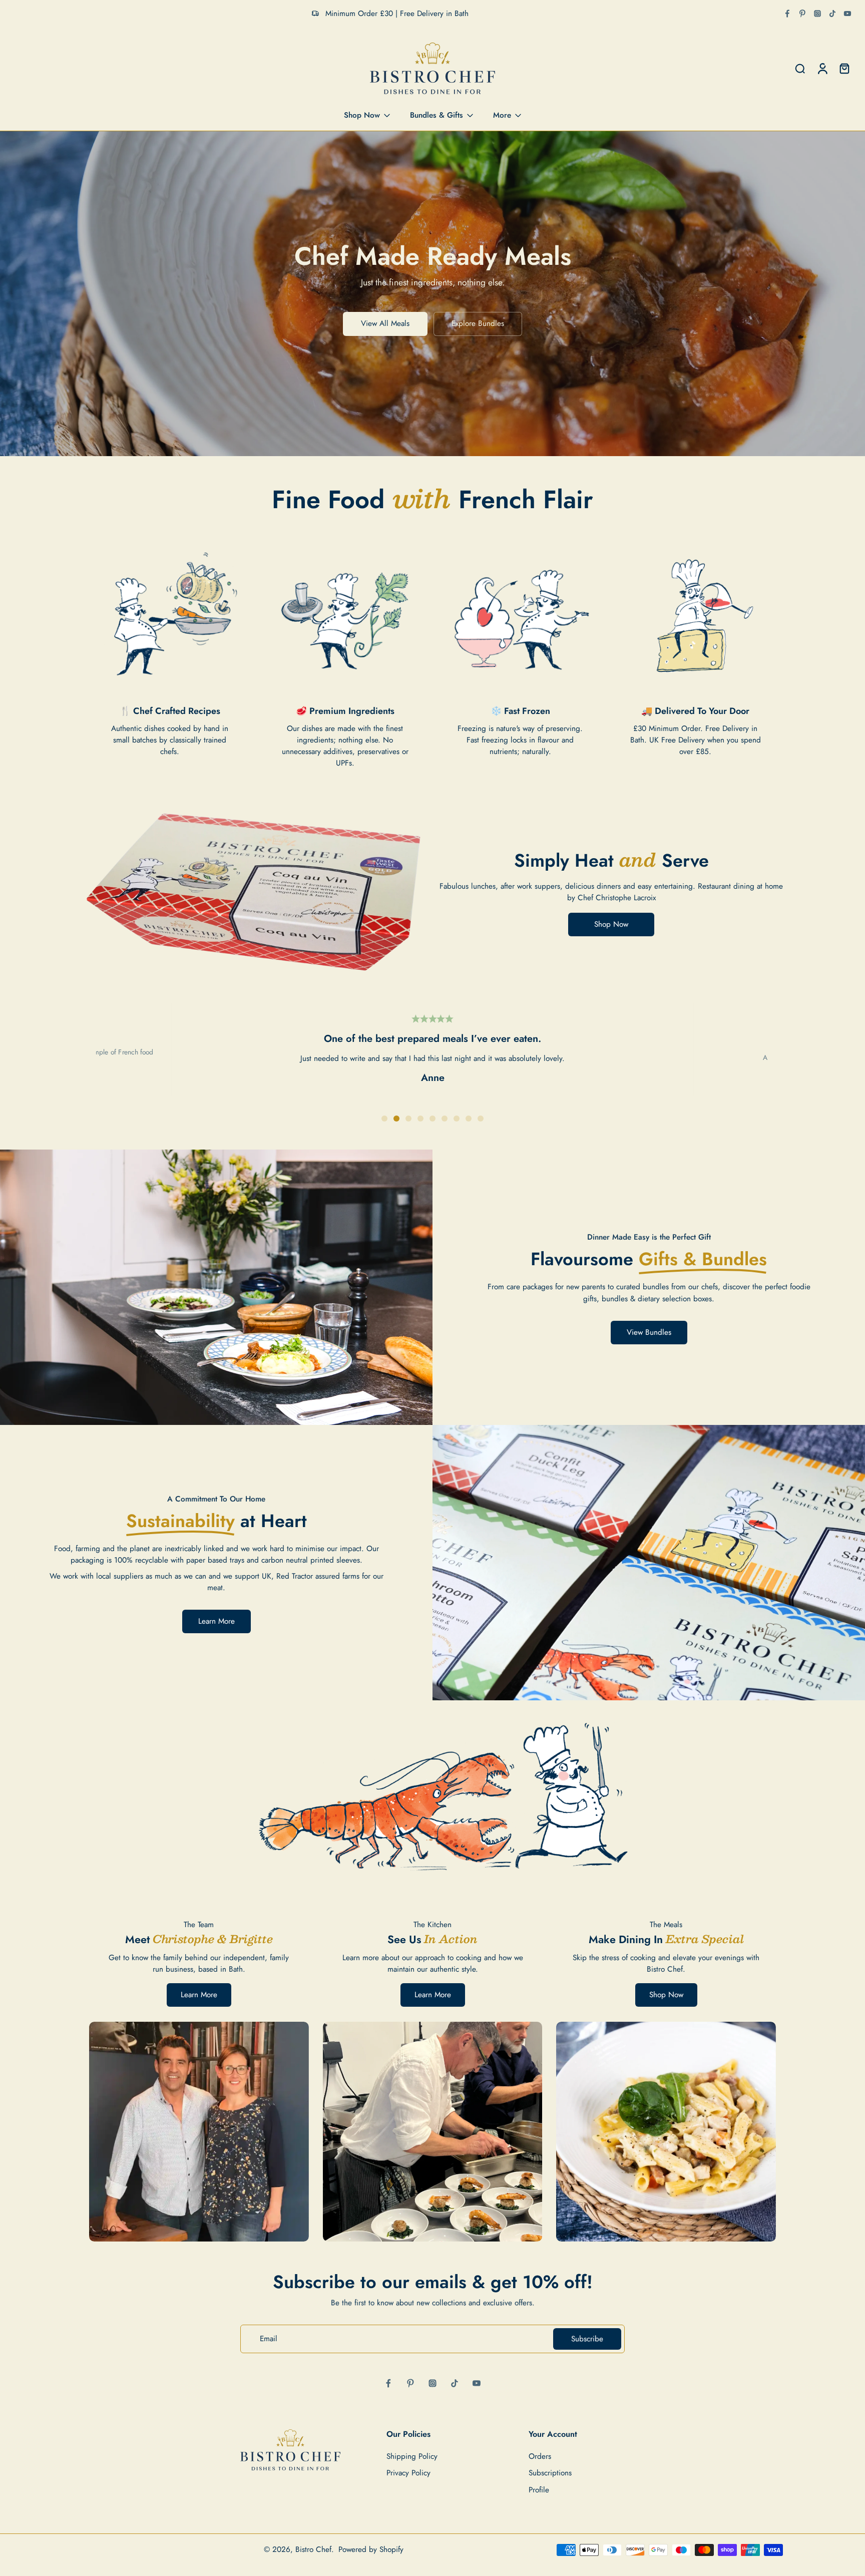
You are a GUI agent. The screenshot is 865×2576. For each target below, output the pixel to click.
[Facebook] (787, 14)
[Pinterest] (802, 14)
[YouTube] (847, 14)
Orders (540, 2457)
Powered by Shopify (371, 2549)
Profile (539, 2490)
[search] (800, 69)
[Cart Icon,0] (844, 69)
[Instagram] (817, 14)
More (502, 115)
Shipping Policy (412, 2457)
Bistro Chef (313, 2549)
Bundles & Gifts (437, 115)
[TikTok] (832, 14)
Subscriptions (550, 2474)
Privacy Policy (408, 2474)
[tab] (384, 1119)
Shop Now (362, 115)
